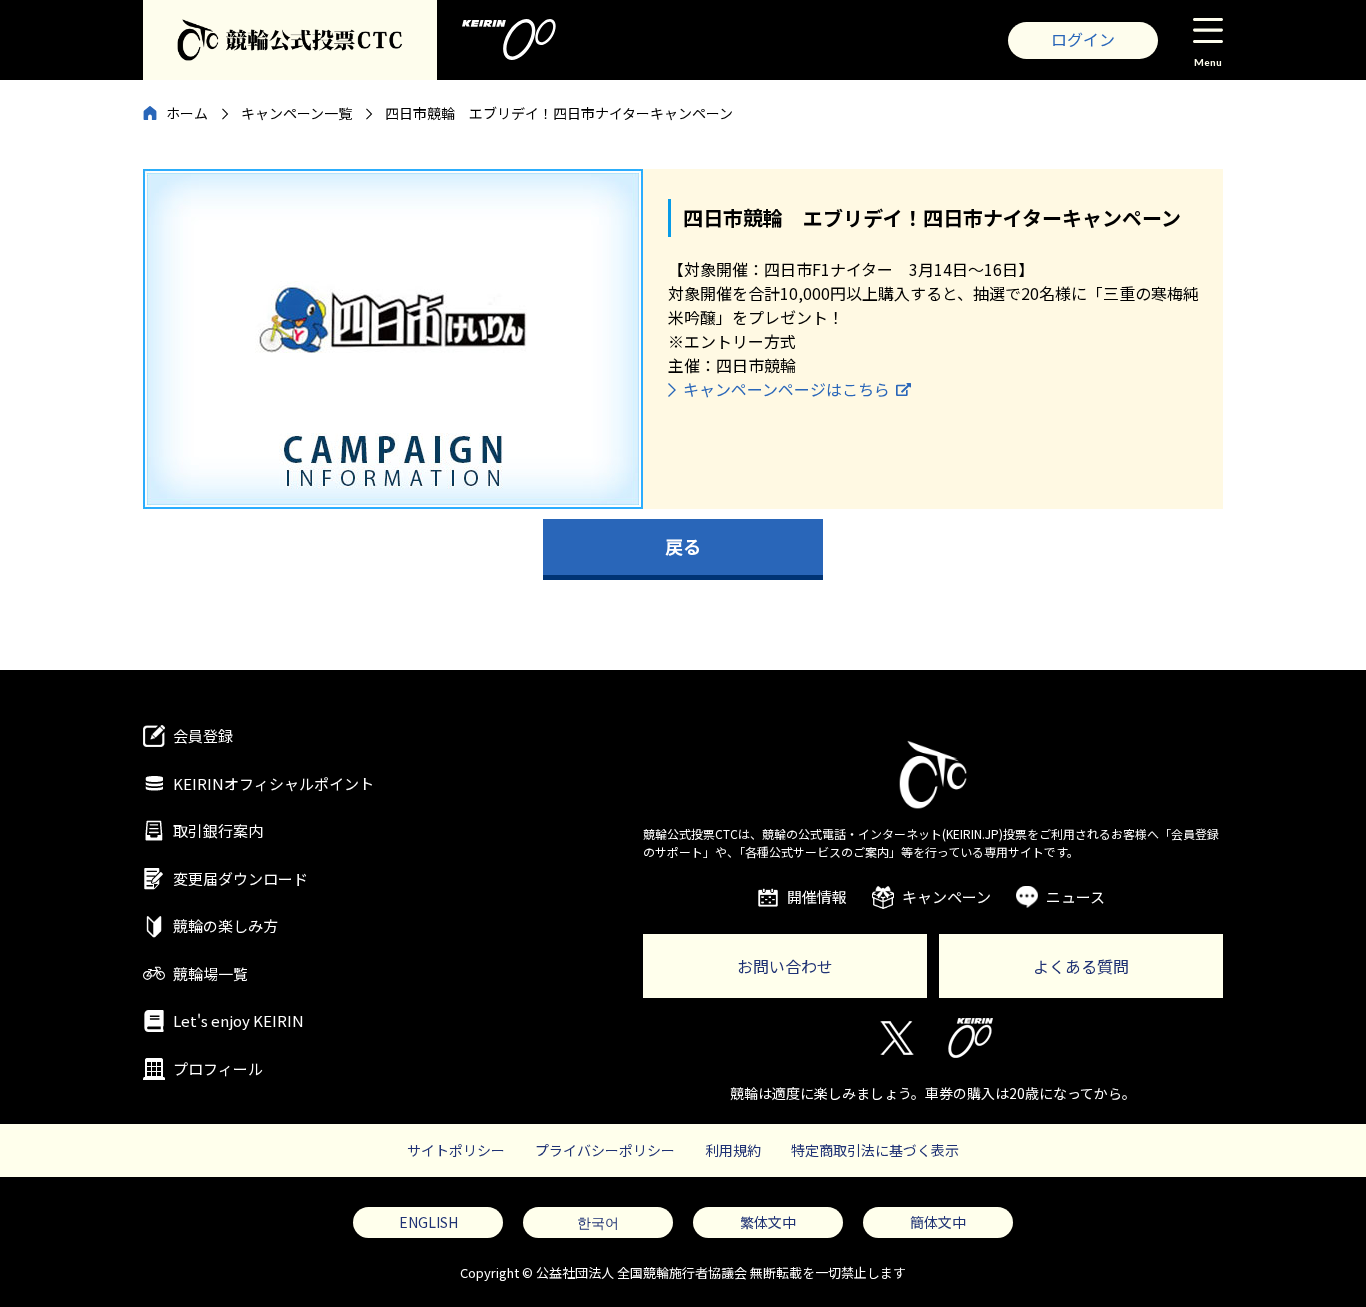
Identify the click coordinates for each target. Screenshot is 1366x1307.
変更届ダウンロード (240, 878)
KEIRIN (970, 1038)
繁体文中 (768, 1222)
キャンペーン (946, 896)
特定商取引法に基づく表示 (875, 1150)
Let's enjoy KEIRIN (238, 1020)
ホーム (187, 113)
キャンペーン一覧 (296, 113)
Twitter (895, 1038)
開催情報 (817, 896)
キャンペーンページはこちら (786, 389)
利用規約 (733, 1150)
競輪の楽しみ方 (225, 925)
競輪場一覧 (210, 973)
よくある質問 (1081, 966)
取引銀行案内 (218, 830)
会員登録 (203, 735)
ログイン (1083, 39)
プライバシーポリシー (605, 1150)
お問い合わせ (785, 966)
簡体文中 (938, 1222)
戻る (683, 546)
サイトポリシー (456, 1150)
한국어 (598, 1222)
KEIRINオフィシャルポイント (273, 783)
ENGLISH (428, 1222)
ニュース (1075, 896)
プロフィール (218, 1068)
